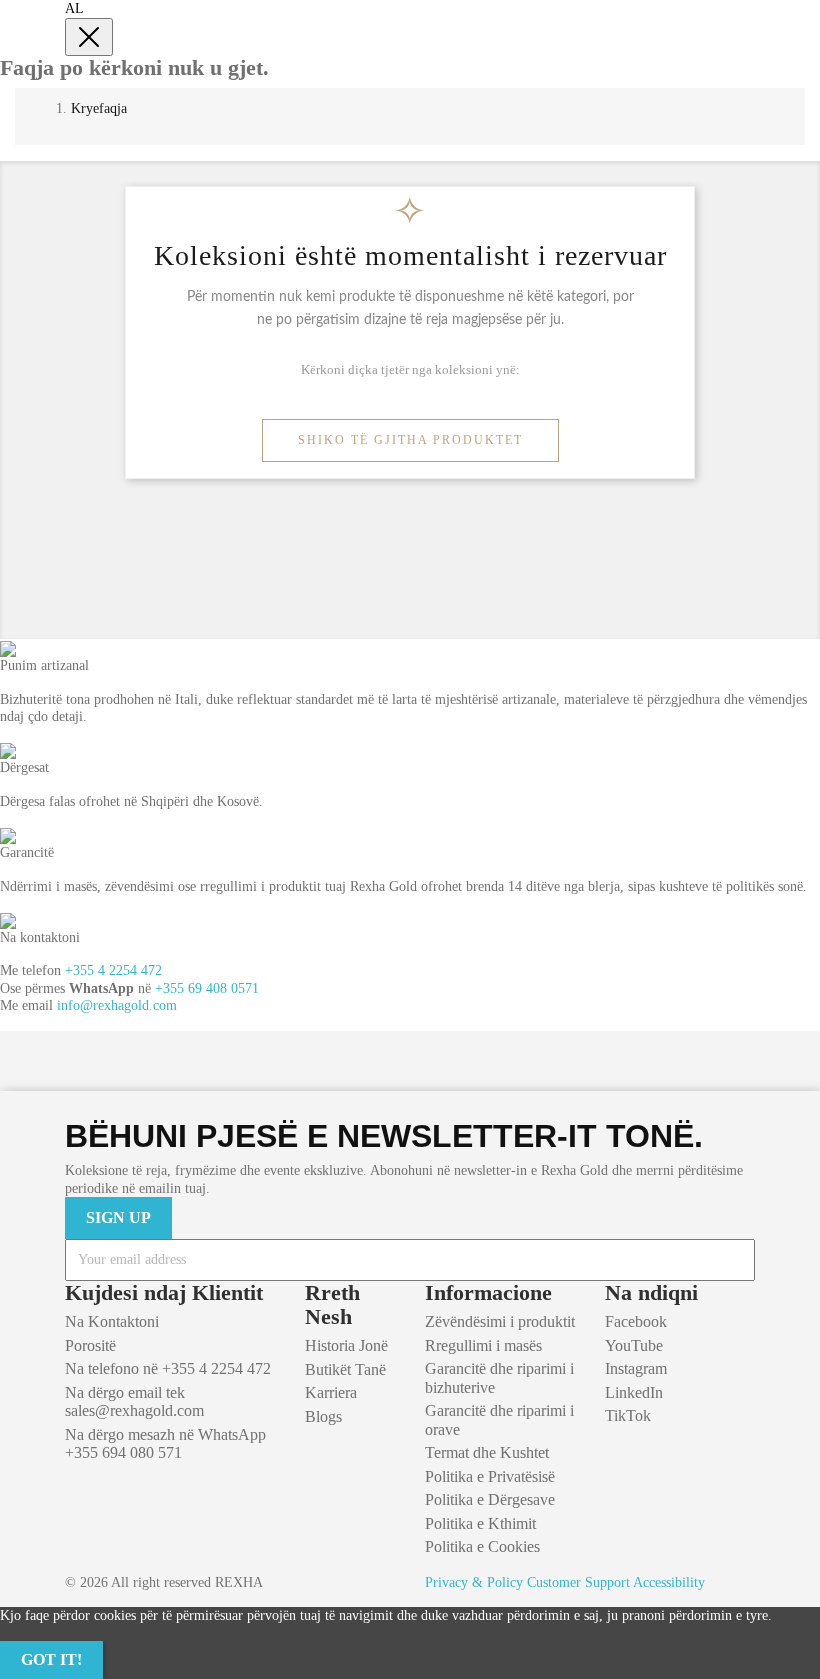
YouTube (634, 1345)
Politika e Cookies (482, 1546)
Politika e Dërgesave (490, 1499)
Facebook (636, 1321)
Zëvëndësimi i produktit (500, 1321)
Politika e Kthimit (480, 1523)
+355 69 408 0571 (207, 988)
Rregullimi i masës (483, 1345)
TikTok (628, 1415)
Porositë (90, 1345)
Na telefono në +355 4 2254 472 (168, 1368)
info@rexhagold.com (117, 1005)
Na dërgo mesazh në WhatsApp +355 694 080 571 (165, 1444)
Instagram (636, 1368)
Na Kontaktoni (112, 1321)
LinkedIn (634, 1392)
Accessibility (669, 1582)
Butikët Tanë (345, 1369)
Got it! (51, 1659)
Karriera (331, 1392)
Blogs (323, 1416)
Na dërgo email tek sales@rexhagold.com (134, 1402)
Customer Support (578, 1582)
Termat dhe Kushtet (487, 1452)
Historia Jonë (346, 1345)
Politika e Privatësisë (490, 1476)
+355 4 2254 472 (113, 970)
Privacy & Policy (474, 1582)
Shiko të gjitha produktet (410, 440)
